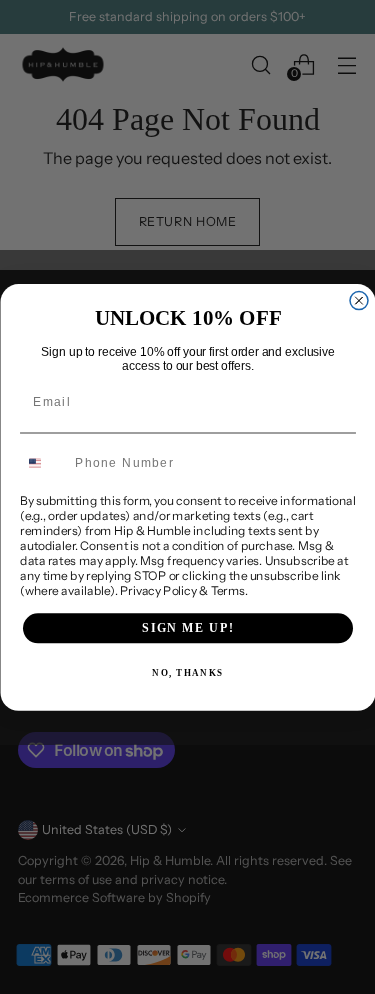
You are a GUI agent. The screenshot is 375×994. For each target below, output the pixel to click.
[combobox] (43, 463)
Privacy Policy (157, 590)
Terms (227, 590)
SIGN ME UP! (188, 627)
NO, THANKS (187, 673)
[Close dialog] (359, 300)
